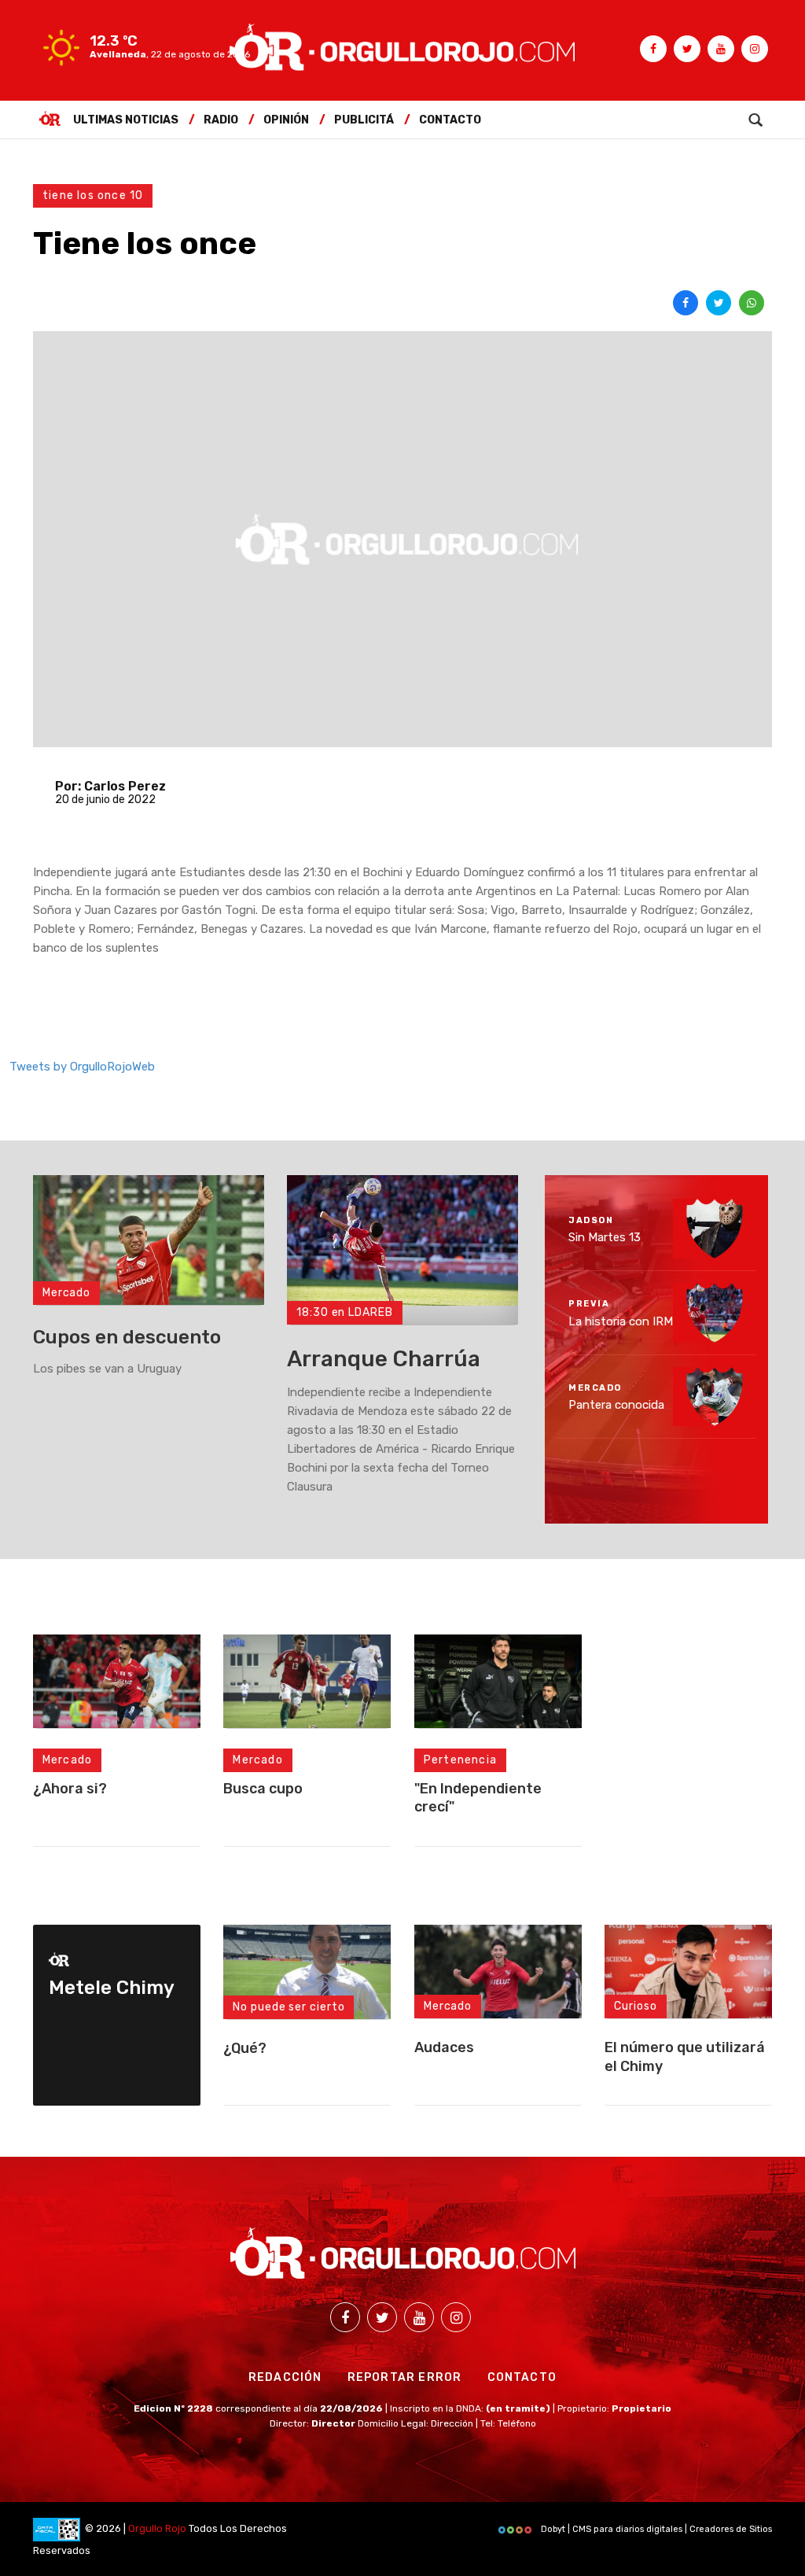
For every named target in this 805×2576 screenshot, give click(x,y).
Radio (221, 120)
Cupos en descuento (127, 1337)
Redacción (285, 2377)
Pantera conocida (616, 1405)
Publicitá (364, 120)
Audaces (444, 2047)
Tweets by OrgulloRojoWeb (82, 1067)
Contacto (450, 120)
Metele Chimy (112, 1988)
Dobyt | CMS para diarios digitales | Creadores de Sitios (655, 2529)
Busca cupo (263, 1789)
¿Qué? (245, 2048)
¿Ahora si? (70, 1789)
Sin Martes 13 (605, 1237)
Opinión (286, 120)
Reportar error (405, 2377)
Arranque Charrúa (384, 1359)
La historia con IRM (621, 1321)
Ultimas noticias (126, 120)
